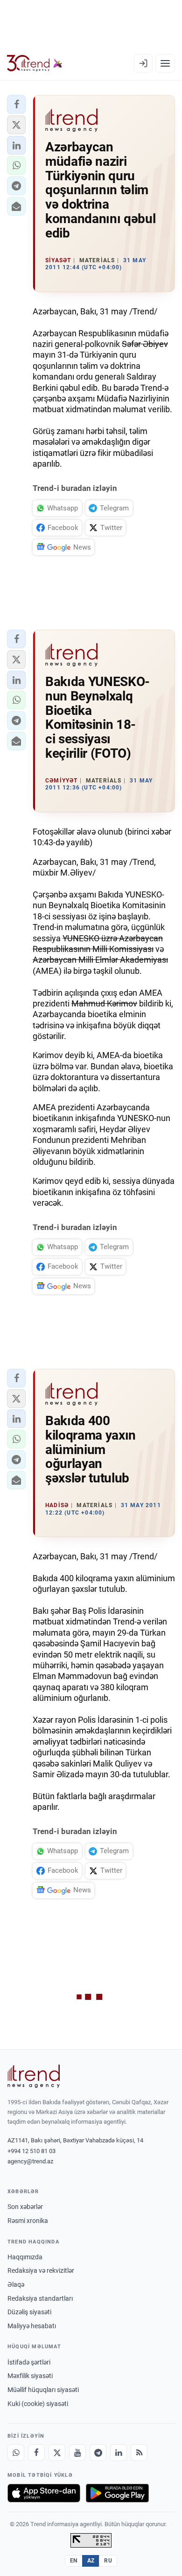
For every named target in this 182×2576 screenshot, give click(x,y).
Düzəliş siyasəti (29, 2312)
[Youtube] (77, 2453)
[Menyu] (165, 63)
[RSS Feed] (139, 2453)
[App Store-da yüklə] (44, 2493)
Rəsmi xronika (28, 2221)
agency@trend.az (30, 2161)
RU (108, 2561)
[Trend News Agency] (34, 2076)
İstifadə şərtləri (29, 2362)
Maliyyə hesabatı (32, 2326)
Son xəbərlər (25, 2207)
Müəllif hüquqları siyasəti (43, 2390)
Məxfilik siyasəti (30, 2376)
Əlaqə (16, 2284)
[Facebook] (36, 2453)
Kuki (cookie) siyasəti (38, 2404)
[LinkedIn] (119, 2453)
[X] (57, 2453)
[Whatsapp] (16, 2453)
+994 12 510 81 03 (31, 2151)
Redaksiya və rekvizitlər (41, 2270)
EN (74, 2561)
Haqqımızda (25, 2257)
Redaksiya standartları (40, 2298)
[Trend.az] (35, 63)
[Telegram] (98, 2453)
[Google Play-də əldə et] (117, 2493)
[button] (16, 104)
